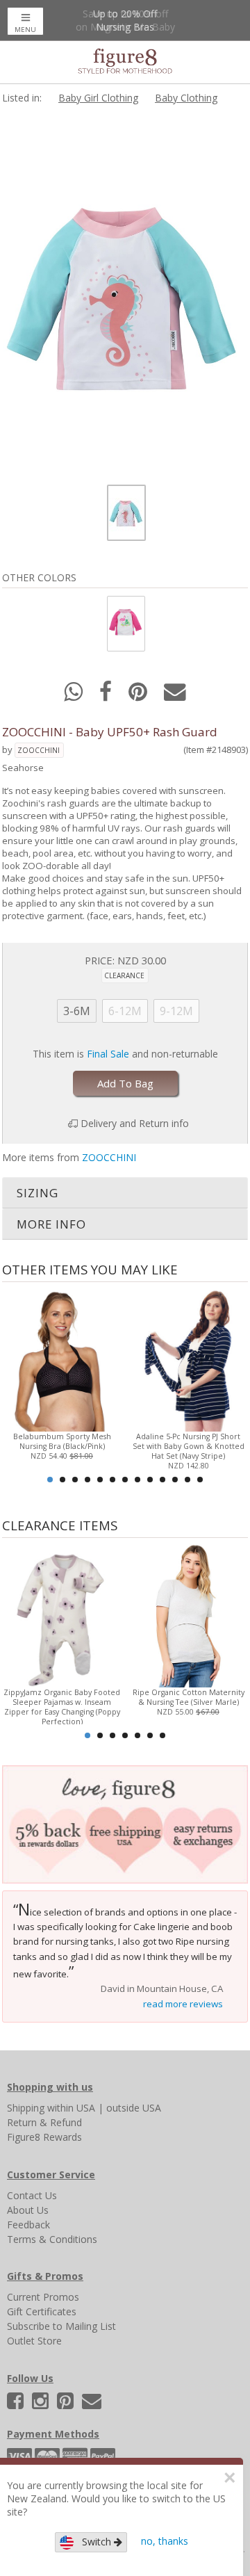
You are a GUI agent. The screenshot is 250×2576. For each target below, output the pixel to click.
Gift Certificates (42, 2311)
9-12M (176, 1011)
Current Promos (43, 2297)
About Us (28, 2210)
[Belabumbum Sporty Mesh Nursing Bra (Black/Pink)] (62, 1358)
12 (187, 1480)
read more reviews (183, 2004)
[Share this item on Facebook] (107, 696)
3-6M (77, 1011)
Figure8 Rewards (44, 2137)
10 (162, 1480)
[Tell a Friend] (175, 696)
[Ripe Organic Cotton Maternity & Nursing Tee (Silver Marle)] (188, 1614)
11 (175, 1480)
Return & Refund (44, 2122)
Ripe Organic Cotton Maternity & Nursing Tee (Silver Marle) (189, 1697)
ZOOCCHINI (39, 750)
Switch (94, 2542)
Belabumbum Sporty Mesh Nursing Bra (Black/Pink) (62, 1441)
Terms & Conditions (52, 2239)
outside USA (134, 2108)
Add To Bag (125, 1083)
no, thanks (165, 2541)
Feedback (28, 2225)
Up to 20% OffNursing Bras (125, 20)
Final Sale (108, 1054)
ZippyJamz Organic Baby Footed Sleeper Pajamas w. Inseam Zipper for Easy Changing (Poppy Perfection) (62, 1707)
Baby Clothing (186, 98)
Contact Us (32, 2195)
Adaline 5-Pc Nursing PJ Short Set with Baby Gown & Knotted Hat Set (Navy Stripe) (189, 1446)
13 (200, 1480)
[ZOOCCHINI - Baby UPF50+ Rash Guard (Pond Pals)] (125, 623)
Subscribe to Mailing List (61, 2326)
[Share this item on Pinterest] (139, 696)
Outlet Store (34, 2341)
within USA (71, 2108)
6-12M (125, 1011)
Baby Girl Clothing (98, 98)
